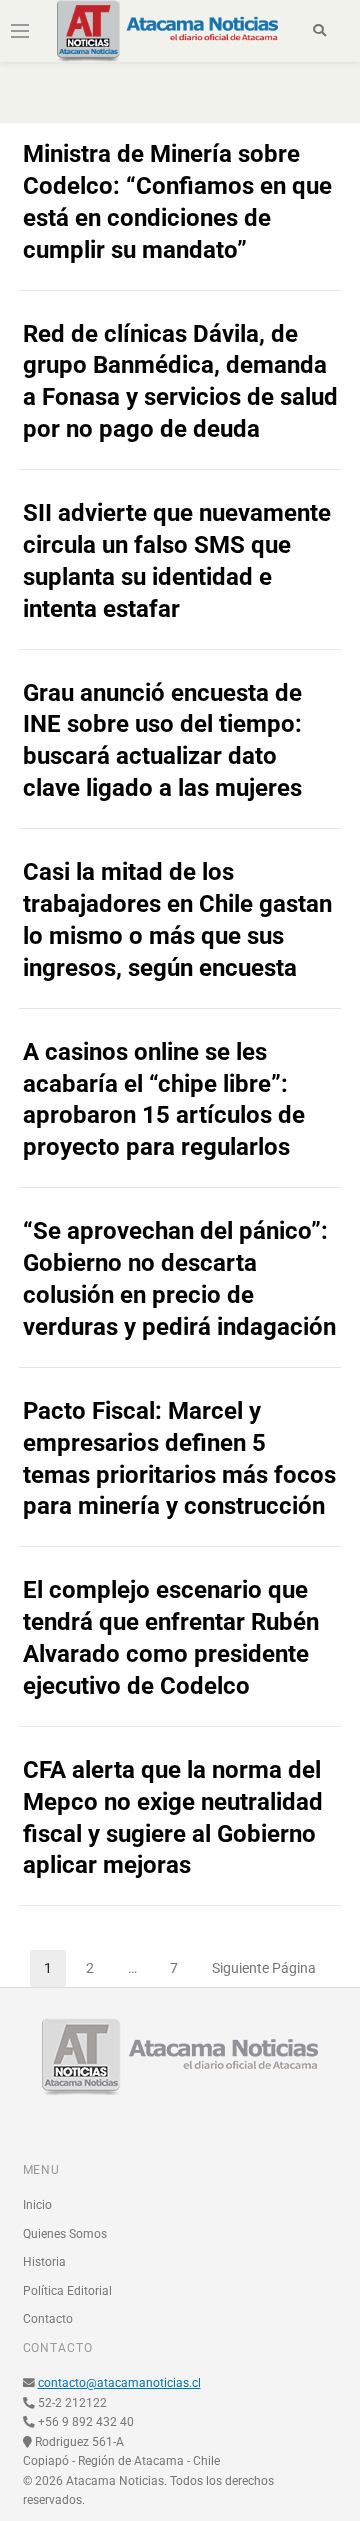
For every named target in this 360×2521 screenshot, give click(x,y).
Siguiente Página (264, 1968)
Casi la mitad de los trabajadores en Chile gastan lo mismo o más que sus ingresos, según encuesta (177, 920)
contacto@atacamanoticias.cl (119, 2383)
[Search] (319, 31)
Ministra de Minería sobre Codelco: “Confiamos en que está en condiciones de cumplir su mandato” (177, 202)
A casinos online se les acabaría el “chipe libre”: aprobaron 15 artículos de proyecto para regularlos (164, 1100)
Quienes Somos (65, 2234)
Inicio (37, 2205)
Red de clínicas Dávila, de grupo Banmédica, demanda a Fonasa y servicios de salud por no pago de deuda (180, 382)
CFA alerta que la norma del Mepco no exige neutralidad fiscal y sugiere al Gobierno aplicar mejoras (173, 1818)
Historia (44, 2262)
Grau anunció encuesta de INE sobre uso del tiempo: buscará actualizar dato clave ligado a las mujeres (162, 741)
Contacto (48, 2319)
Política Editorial (67, 2291)
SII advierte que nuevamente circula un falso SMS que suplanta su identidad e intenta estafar (177, 561)
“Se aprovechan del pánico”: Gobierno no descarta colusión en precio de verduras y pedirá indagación (179, 1279)
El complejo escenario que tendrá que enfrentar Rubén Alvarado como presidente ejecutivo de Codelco (171, 1638)
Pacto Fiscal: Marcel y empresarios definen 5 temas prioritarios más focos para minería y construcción (179, 1459)
